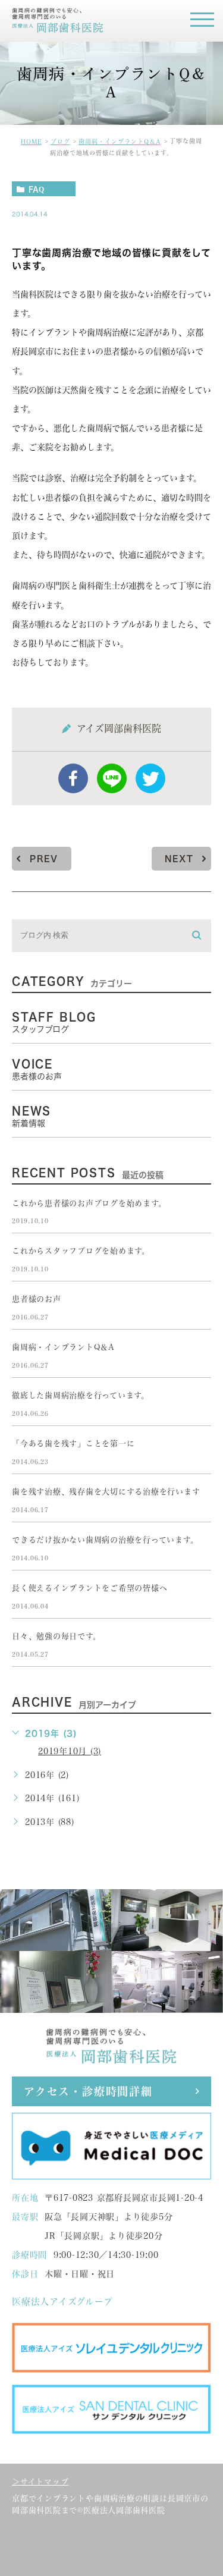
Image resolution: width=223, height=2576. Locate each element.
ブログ (60, 142)
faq (36, 189)
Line (112, 778)
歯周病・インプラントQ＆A (120, 142)
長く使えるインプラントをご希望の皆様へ (89, 1588)
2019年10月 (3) (70, 1751)
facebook (73, 778)
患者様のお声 (37, 1299)
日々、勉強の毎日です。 (56, 1636)
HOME (31, 142)
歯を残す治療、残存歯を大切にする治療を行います (106, 1492)
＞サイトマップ (40, 2482)
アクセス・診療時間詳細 (88, 2091)
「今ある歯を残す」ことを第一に (73, 1443)
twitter (150, 778)
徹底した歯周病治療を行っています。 (81, 1395)
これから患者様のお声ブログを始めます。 (89, 1203)
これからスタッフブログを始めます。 (81, 1251)
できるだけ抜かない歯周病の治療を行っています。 (105, 1540)
